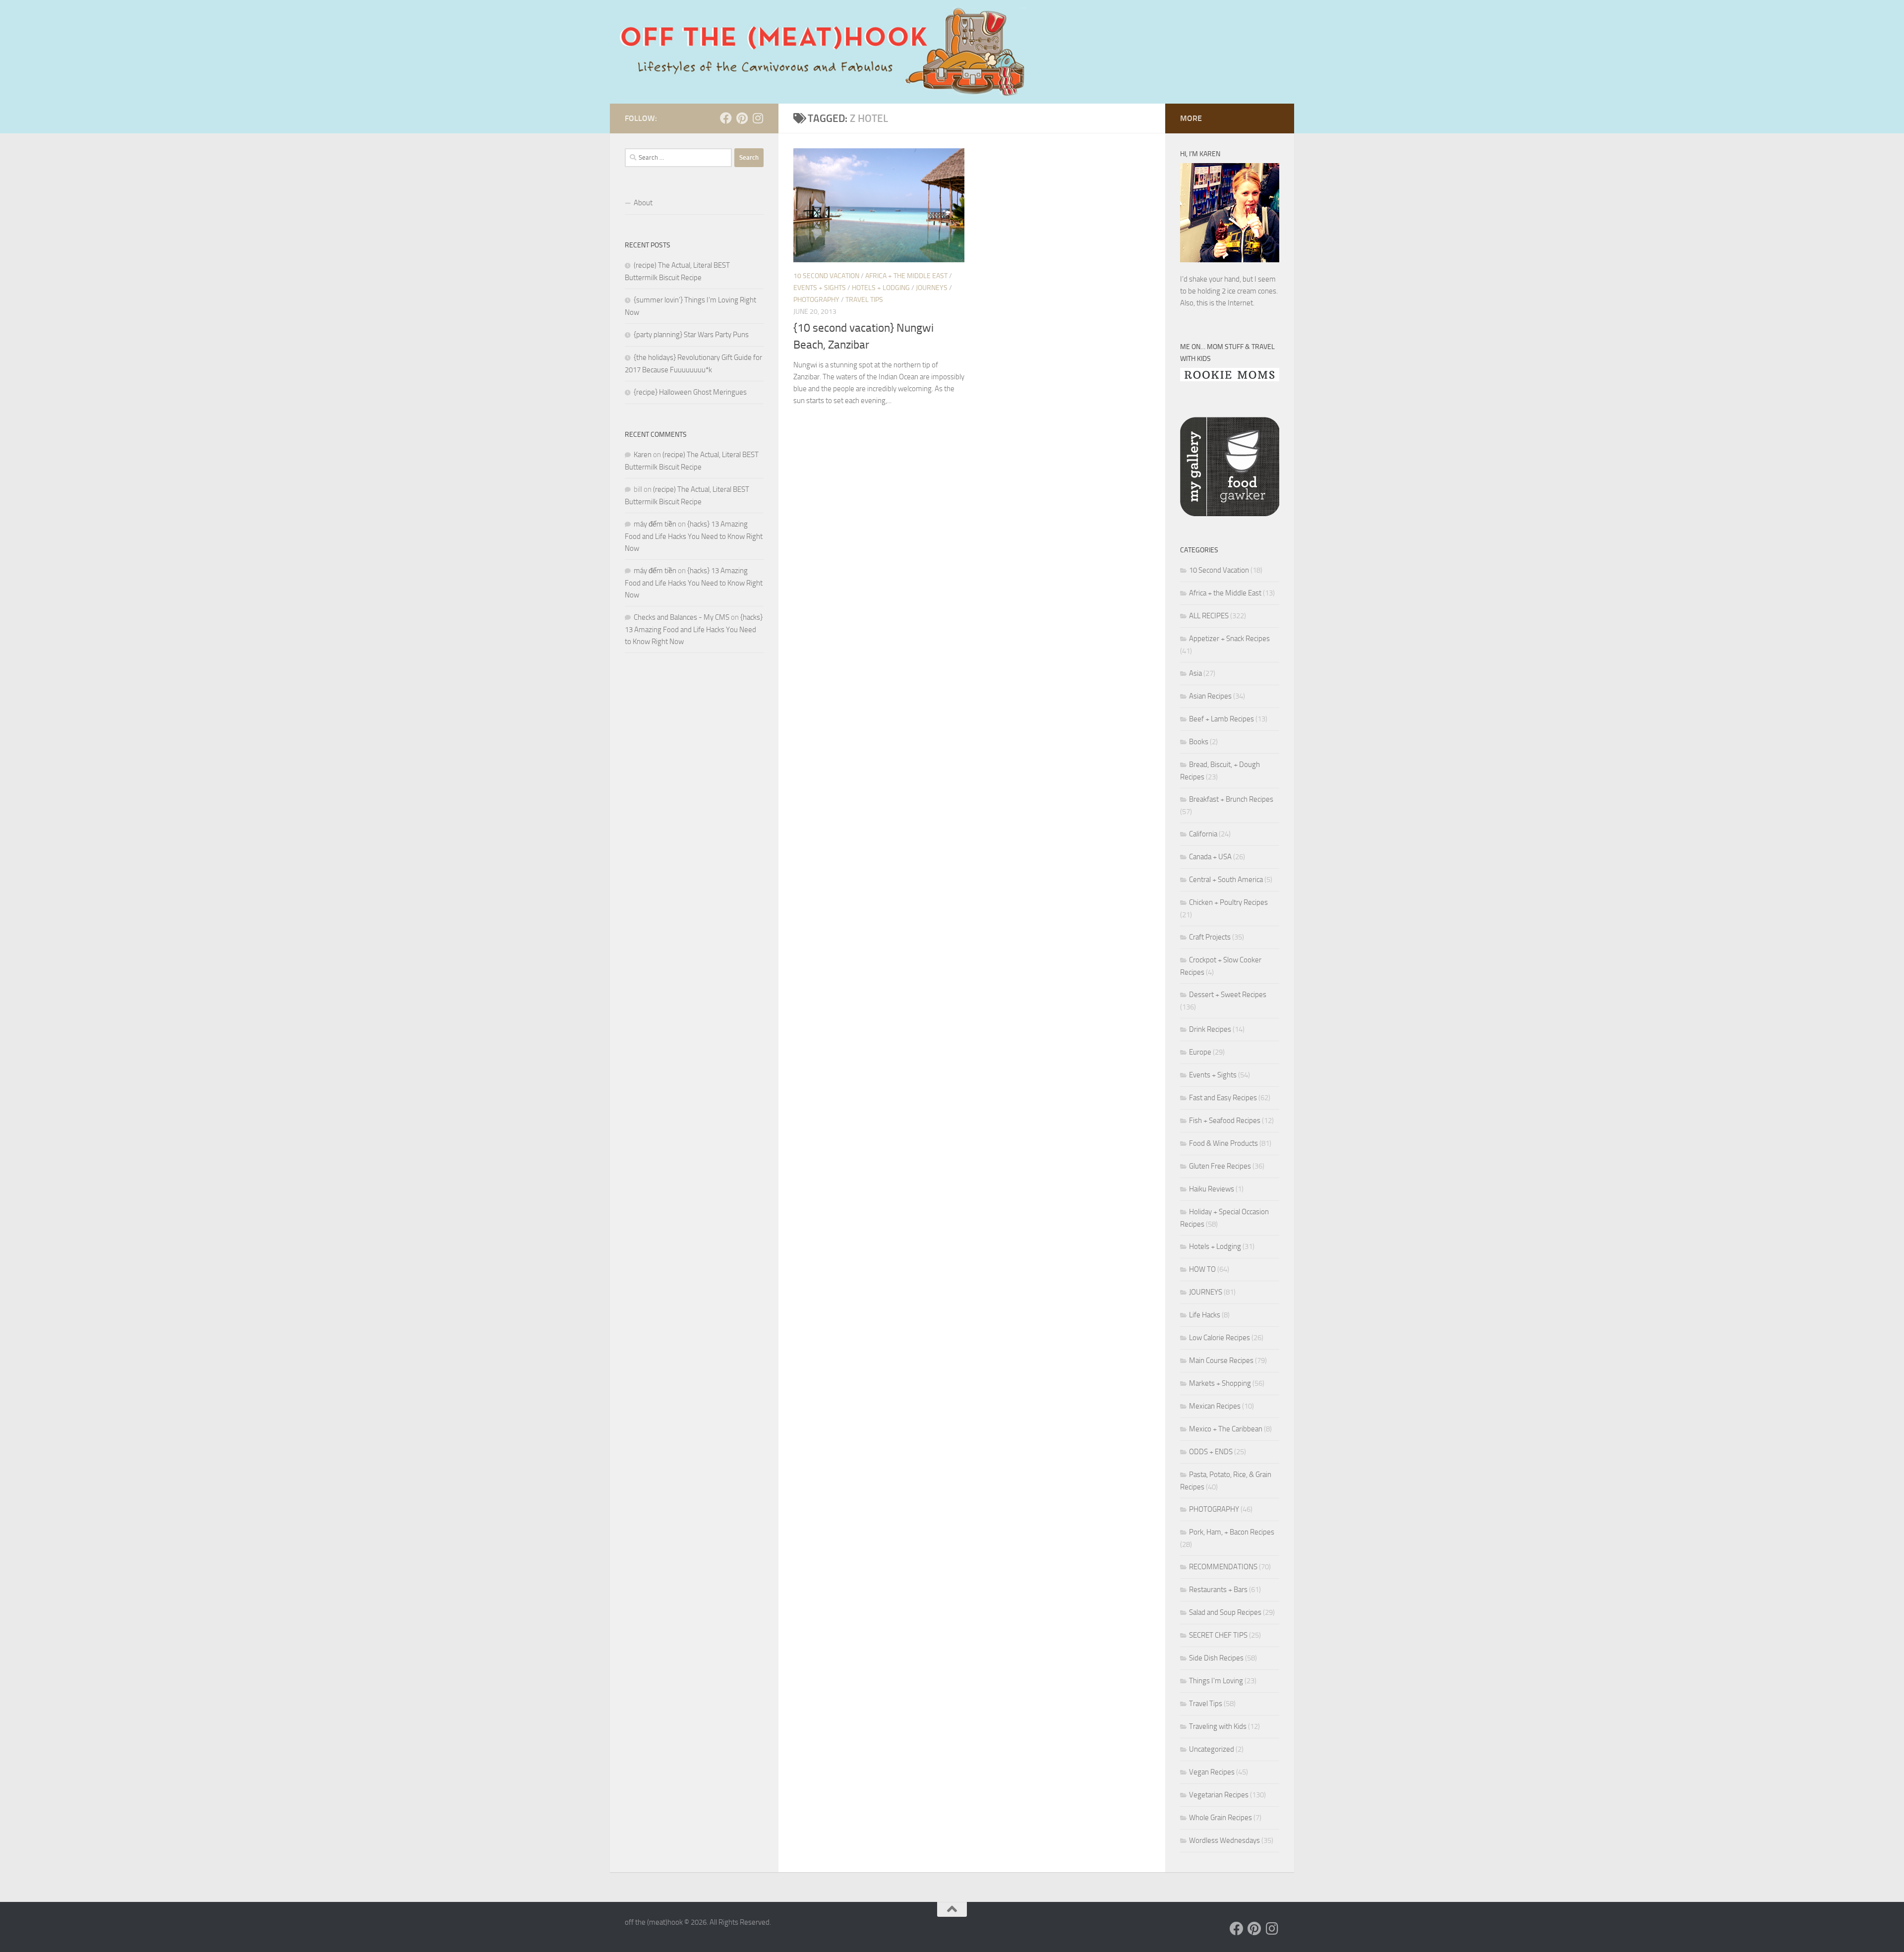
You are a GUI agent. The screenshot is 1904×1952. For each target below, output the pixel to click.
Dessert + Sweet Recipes (1228, 995)
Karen (643, 455)
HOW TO (1202, 1269)
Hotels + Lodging (881, 288)
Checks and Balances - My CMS (682, 617)
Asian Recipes (1210, 696)
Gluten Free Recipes (1220, 1166)
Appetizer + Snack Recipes (1229, 639)
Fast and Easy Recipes (1223, 1098)
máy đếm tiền (655, 524)
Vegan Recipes (1212, 1772)
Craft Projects (1210, 937)
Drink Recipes (1210, 1029)
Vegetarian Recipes (1219, 1795)
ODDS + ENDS (1211, 1452)
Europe (1200, 1052)
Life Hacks (1205, 1315)
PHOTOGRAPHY (816, 300)
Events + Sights (820, 288)
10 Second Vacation (826, 276)
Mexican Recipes (1215, 1406)
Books (1199, 742)
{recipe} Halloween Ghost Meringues (690, 392)
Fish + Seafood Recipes (1225, 1121)
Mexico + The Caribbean (1226, 1429)
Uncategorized (1212, 1749)
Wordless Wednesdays (1224, 1840)
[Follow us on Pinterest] (742, 118)
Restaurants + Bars (1218, 1590)
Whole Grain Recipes (1220, 1818)
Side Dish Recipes (1216, 1658)
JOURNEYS (932, 288)
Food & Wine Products (1223, 1143)
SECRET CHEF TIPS (1218, 1635)
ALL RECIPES (1209, 616)
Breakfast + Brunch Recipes (1231, 799)
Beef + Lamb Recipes (1221, 719)
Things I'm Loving (1216, 1681)
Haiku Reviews (1212, 1189)
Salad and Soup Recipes (1225, 1612)
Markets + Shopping (1220, 1383)
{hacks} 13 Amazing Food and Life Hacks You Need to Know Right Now (694, 536)
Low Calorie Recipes (1220, 1338)
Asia (1195, 673)
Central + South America (1226, 880)
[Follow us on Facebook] (726, 118)
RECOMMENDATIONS (1223, 1567)
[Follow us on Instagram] (758, 118)
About (643, 203)
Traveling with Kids (1218, 1726)
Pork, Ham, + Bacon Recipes (1232, 1532)
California (1203, 834)
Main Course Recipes (1221, 1360)
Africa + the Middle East (906, 276)
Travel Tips (864, 300)
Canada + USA (1210, 857)
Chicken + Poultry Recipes (1228, 902)
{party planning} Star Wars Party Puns (691, 335)
